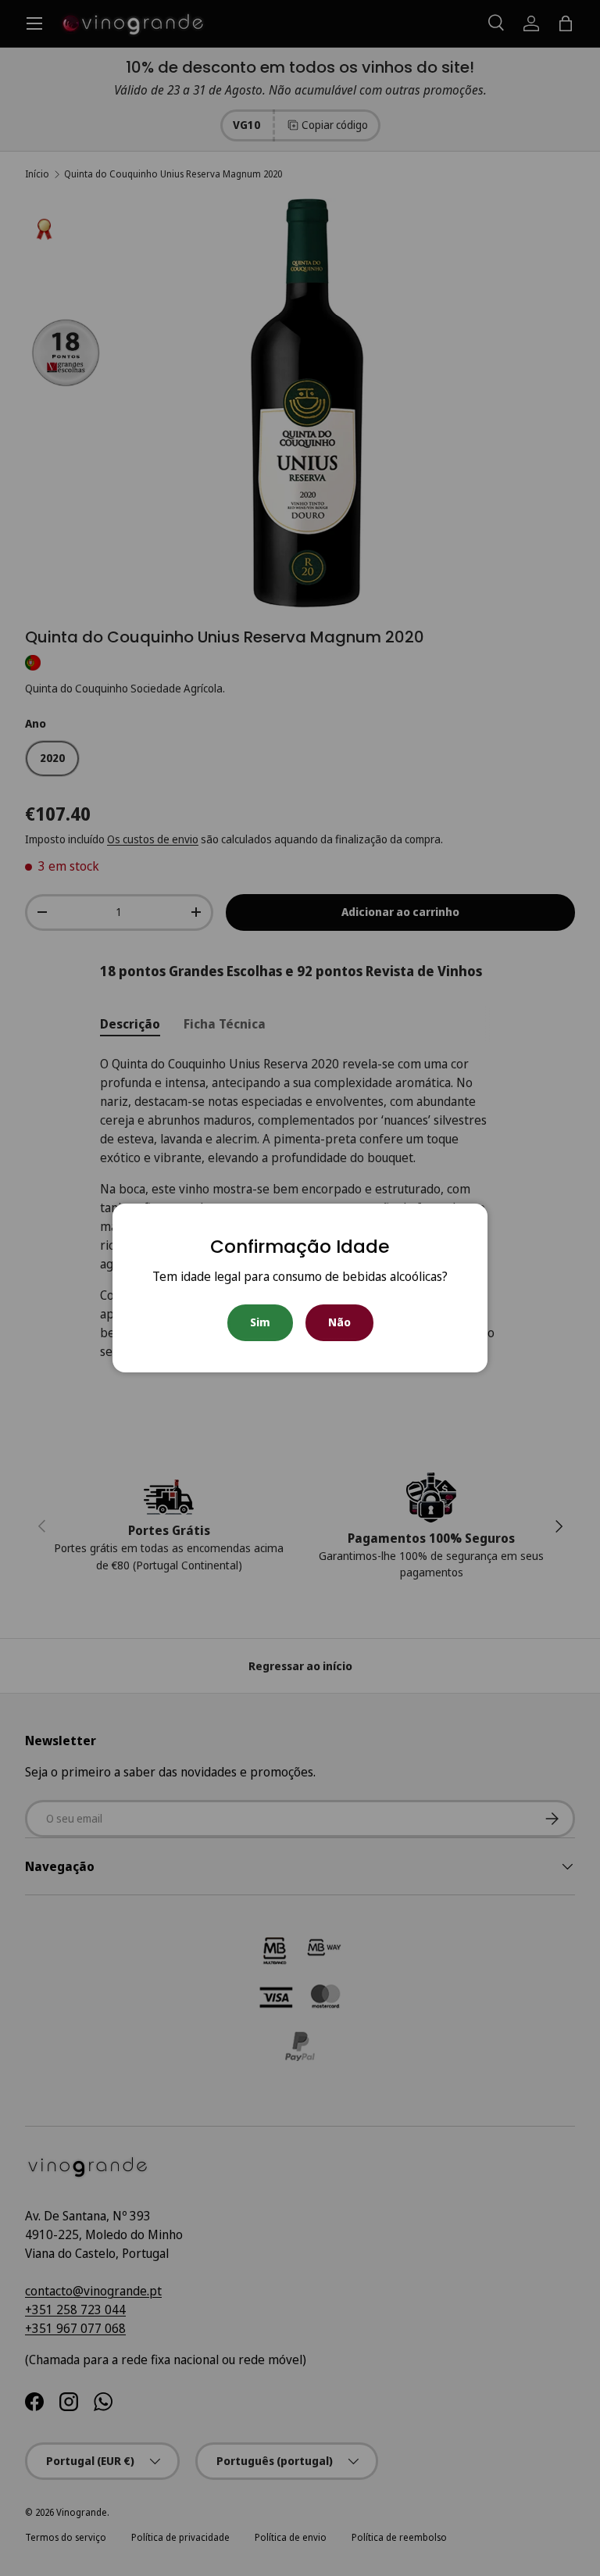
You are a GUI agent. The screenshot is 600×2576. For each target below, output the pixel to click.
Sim (260, 1322)
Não (339, 1322)
